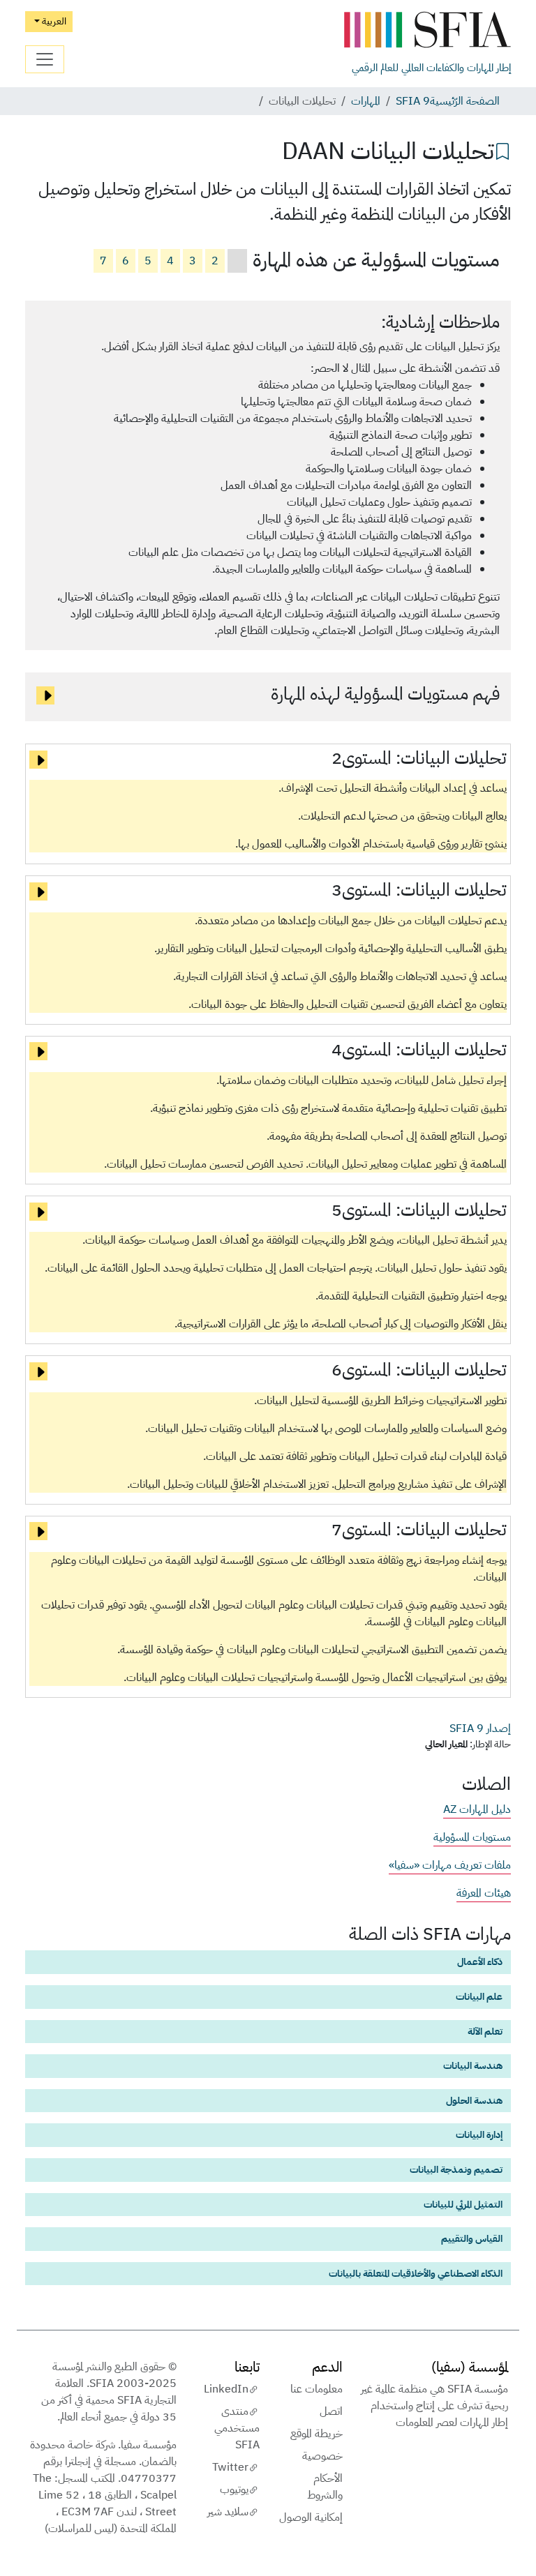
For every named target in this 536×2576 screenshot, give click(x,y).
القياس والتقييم (472, 2238)
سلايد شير (228, 2512)
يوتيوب (234, 2490)
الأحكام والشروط (325, 2487)
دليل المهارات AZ (477, 1809)
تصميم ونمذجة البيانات (456, 2169)
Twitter (230, 2467)
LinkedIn (226, 2389)
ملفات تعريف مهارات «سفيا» (450, 1865)
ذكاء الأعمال (480, 1961)
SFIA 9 (413, 101)
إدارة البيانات (479, 2134)
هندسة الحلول (474, 2100)
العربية (53, 21)
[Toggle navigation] (45, 59)
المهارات (366, 101)
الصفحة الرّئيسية (465, 101)
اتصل (331, 2411)
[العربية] (427, 30)
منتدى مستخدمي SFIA (237, 2428)
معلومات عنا (317, 2389)
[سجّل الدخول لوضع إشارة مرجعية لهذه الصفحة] (502, 150)
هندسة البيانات (473, 2065)
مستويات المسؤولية (472, 1837)
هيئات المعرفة (484, 1893)
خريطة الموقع (317, 2434)
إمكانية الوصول (311, 2517)
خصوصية (322, 2456)
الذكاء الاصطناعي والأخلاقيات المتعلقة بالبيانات (416, 2273)
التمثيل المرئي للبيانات (463, 2204)
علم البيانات (479, 1996)
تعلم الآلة (485, 2031)
